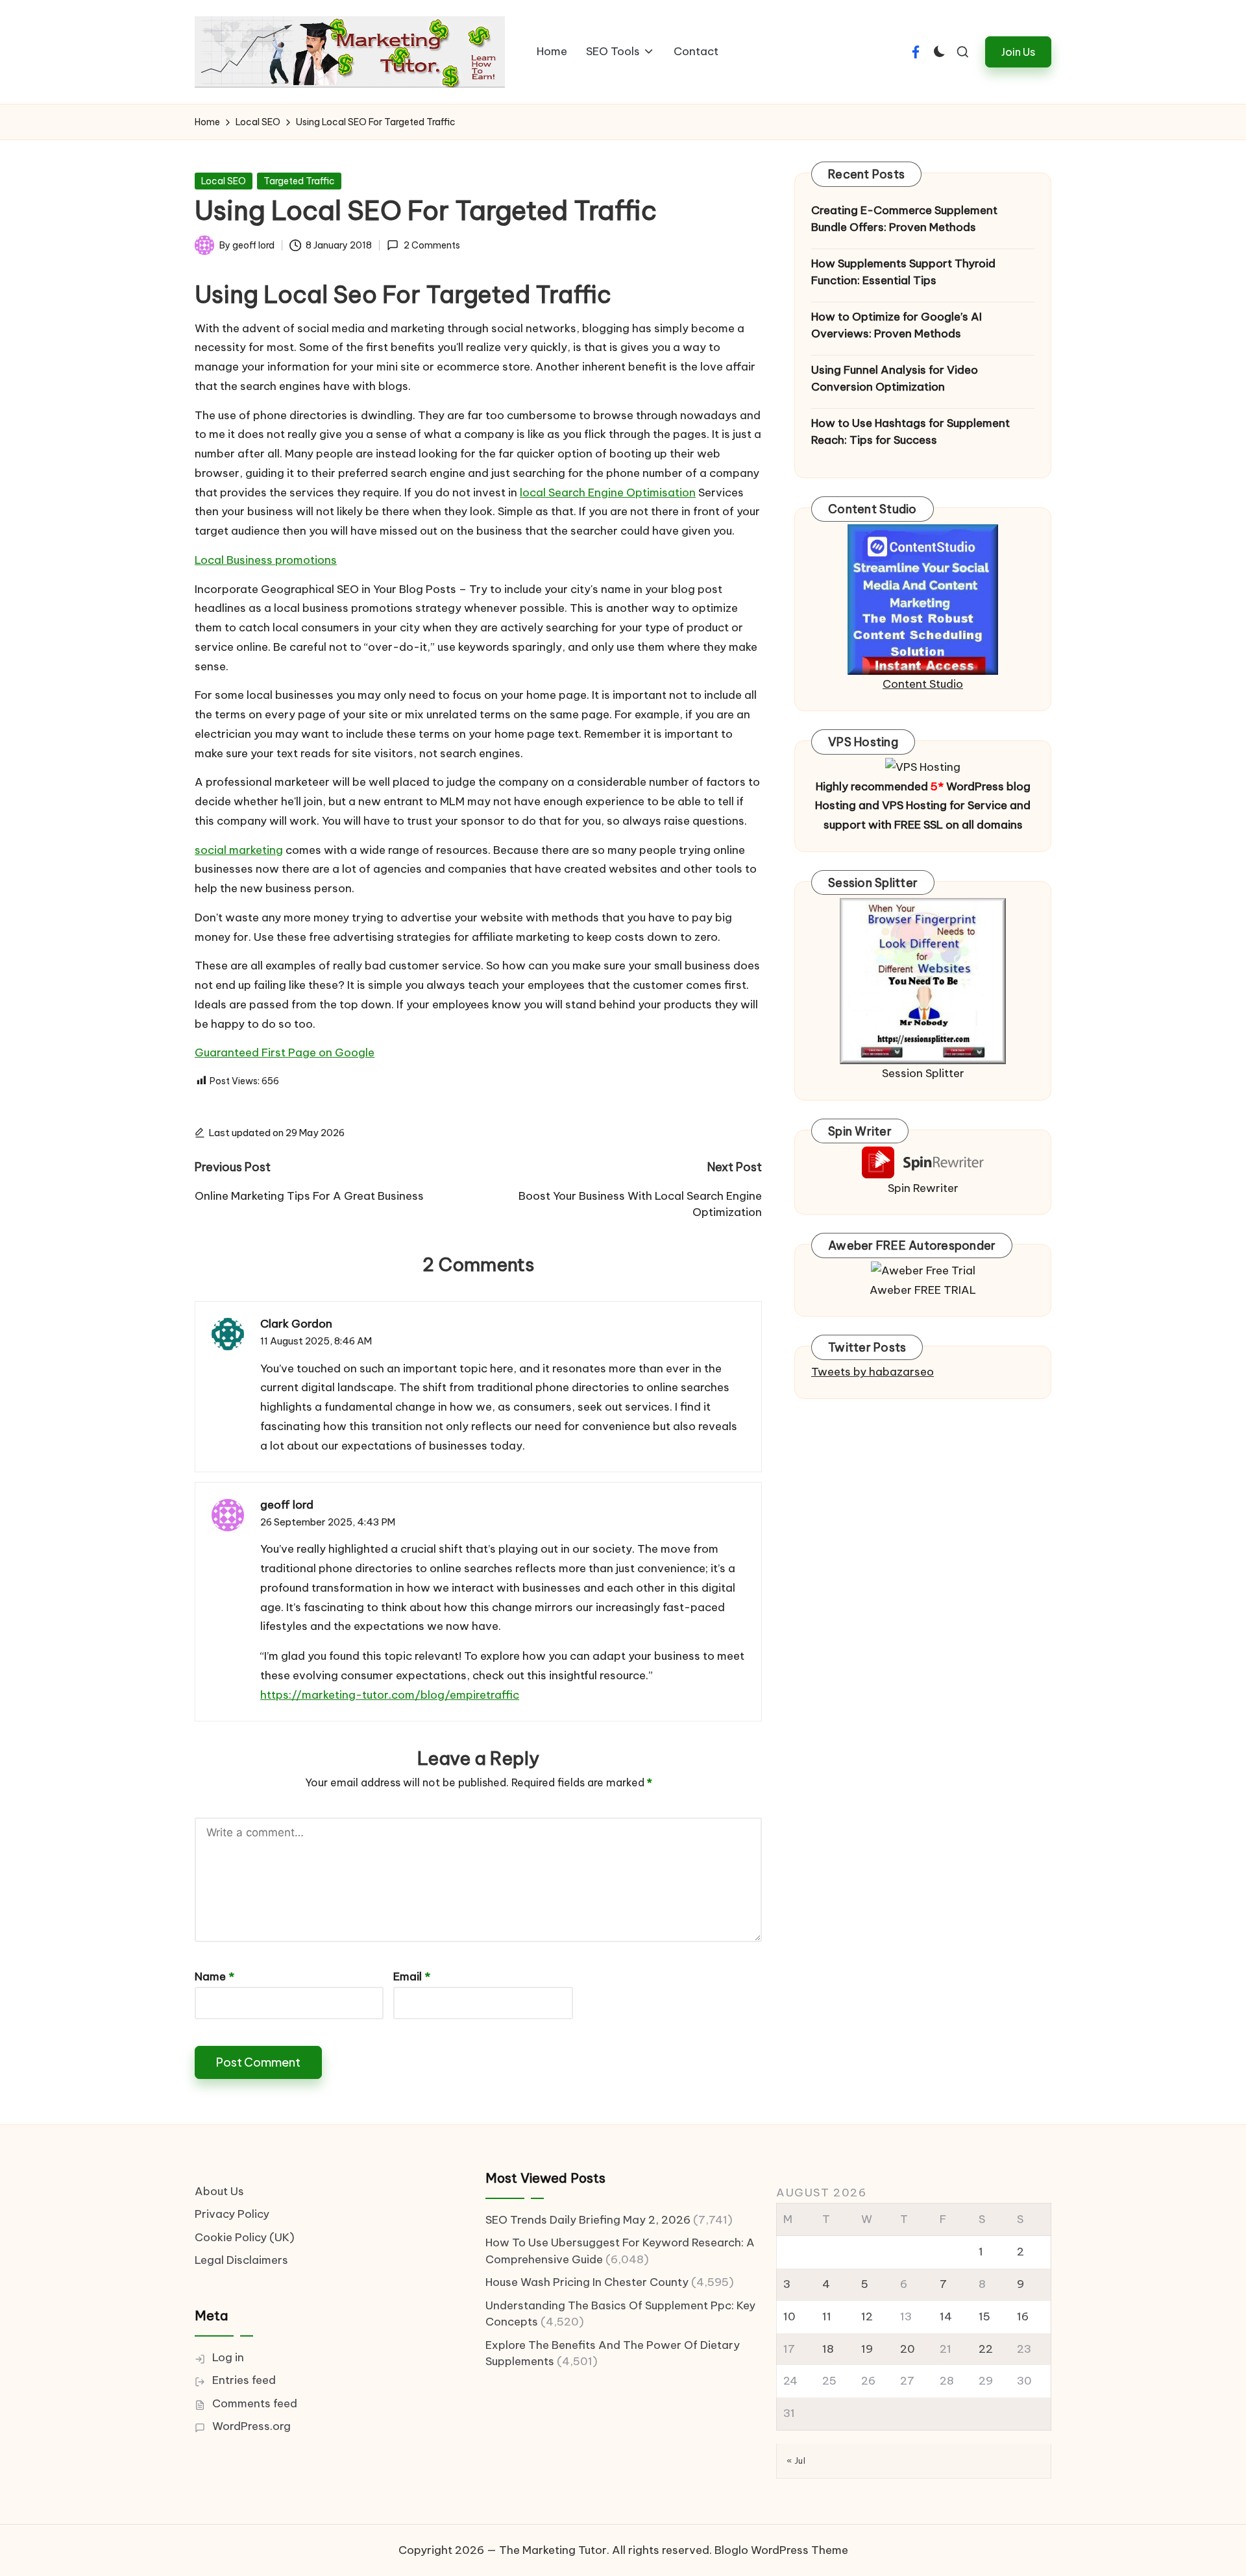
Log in (228, 2357)
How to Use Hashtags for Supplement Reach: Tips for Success (910, 431)
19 (867, 2349)
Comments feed (255, 2403)
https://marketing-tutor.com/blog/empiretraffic (390, 1695)
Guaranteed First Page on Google (285, 1052)
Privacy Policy (232, 2214)
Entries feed (244, 2380)
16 (1023, 2316)
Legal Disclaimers (241, 2260)
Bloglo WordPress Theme (781, 2550)
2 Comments (432, 245)
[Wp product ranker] (923, 980)
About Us (219, 2191)
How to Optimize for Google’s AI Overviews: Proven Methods (897, 325)
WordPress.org (251, 2426)
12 (867, 2316)
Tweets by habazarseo (873, 1372)
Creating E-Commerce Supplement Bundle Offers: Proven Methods (904, 219)
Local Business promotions (266, 560)
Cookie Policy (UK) (245, 2237)
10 (789, 2316)
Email (412, 1976)
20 (908, 2349)
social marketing (239, 850)
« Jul (796, 2461)
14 (946, 2316)
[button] (1018, 52)
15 (984, 2316)
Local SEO (224, 181)
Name (214, 1976)
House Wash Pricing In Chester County (587, 2282)
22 (986, 2349)
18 (828, 2349)
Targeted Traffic (299, 181)
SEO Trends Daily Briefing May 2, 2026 (588, 2220)
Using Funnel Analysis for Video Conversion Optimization (895, 378)
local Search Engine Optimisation (608, 492)
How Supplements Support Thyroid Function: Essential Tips (903, 272)
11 (827, 2316)
